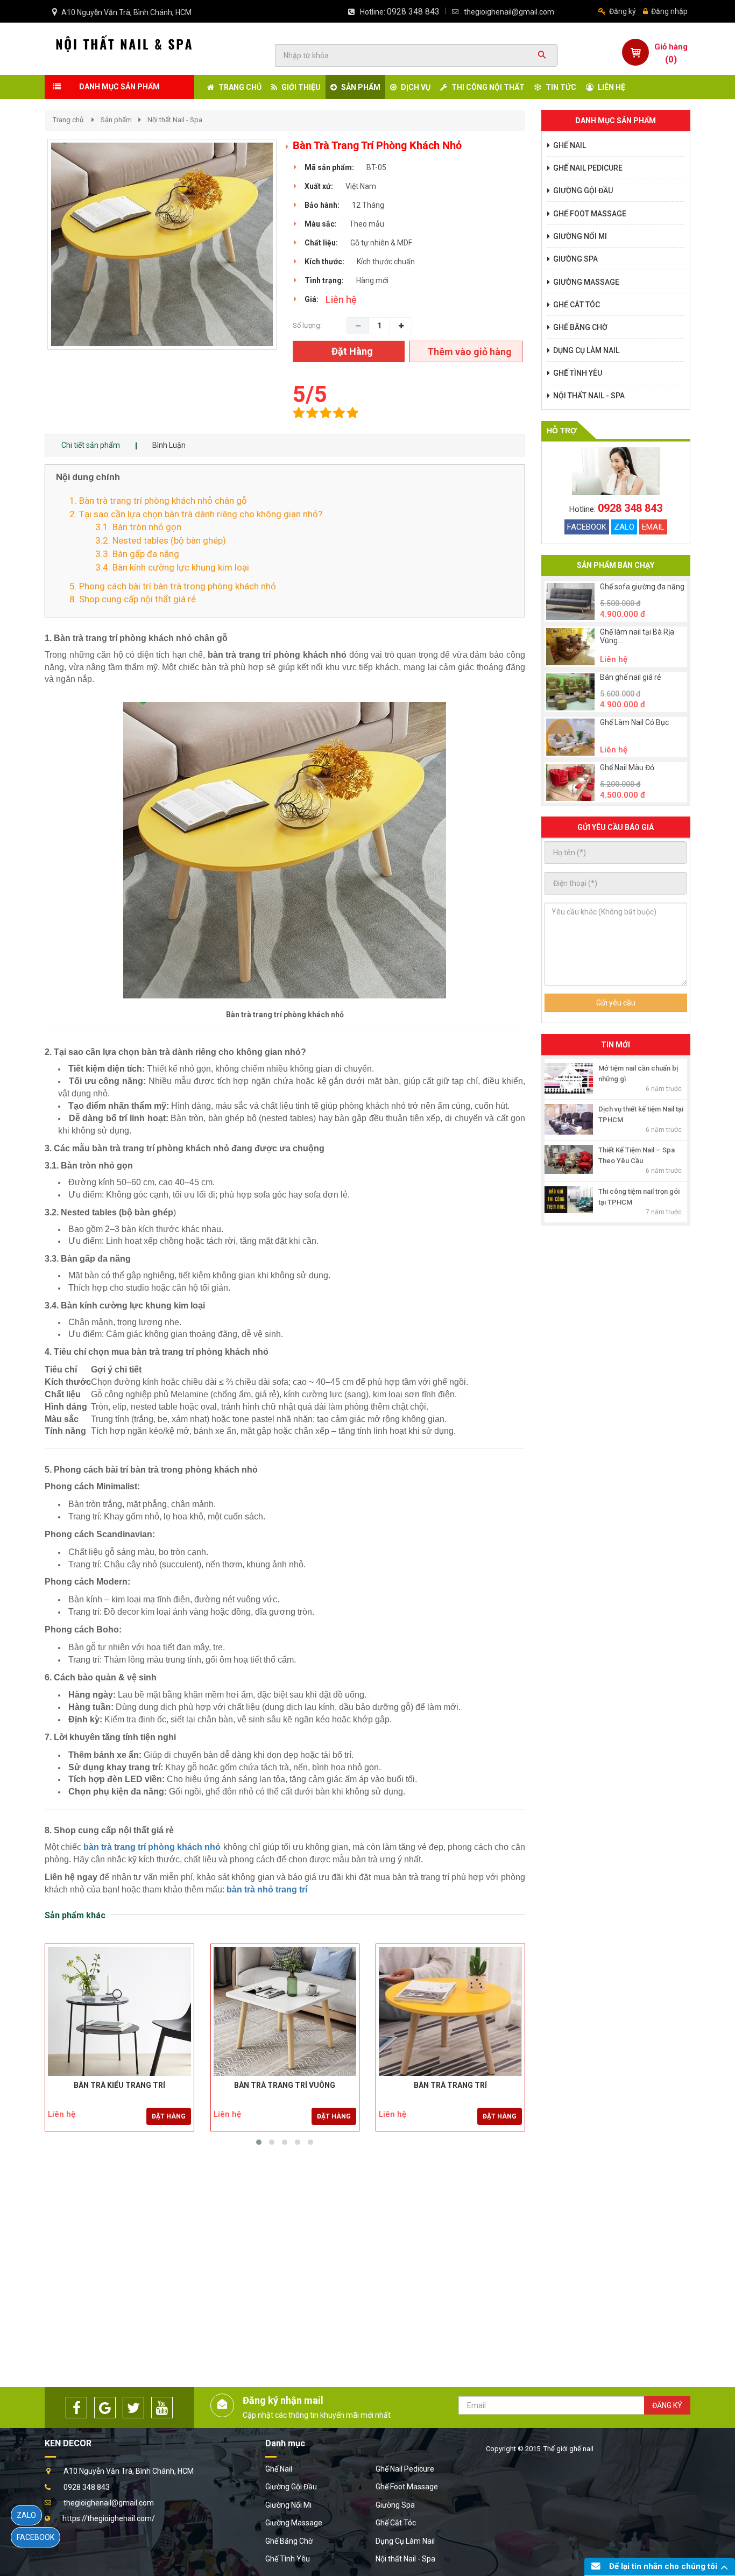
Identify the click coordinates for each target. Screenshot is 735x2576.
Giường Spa (395, 2505)
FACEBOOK (587, 527)
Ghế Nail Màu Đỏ (627, 768)
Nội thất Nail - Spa (175, 120)
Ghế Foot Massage (407, 2487)
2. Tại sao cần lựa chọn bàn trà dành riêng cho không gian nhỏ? (196, 514)
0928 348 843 (413, 12)
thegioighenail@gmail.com (509, 12)
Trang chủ (68, 120)
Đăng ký (622, 11)
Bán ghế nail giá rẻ (630, 677)
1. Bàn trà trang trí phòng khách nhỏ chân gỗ (158, 501)
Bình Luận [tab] (169, 445)
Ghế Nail (279, 2469)
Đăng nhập (669, 11)
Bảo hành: (322, 205)
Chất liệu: (321, 243)
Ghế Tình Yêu (288, 2559)
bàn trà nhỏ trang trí (267, 1889)
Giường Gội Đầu (291, 2487)
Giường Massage (294, 2523)
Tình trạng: (324, 280)
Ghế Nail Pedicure (405, 2469)
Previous (31, 256)
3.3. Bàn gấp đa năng (137, 554)
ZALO (624, 527)
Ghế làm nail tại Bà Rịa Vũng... (637, 636)
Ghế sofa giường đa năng (642, 587)
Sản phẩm (116, 120)
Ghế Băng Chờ (289, 2541)
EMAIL (653, 527)
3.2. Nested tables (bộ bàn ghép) (161, 540)
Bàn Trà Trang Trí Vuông (285, 2085)
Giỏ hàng (671, 47)
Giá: (312, 299)
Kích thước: (324, 262)
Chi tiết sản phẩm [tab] (91, 445)
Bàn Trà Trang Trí (450, 2085)
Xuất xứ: (319, 186)
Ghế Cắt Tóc (396, 2523)
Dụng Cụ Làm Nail (405, 2541)
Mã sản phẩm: (329, 167)
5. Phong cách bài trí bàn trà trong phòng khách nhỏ (173, 586)
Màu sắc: (321, 224)
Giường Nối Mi (288, 2505)
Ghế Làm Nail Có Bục (634, 723)
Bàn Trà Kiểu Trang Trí (119, 2085)
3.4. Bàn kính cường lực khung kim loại (172, 567)
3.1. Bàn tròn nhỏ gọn (138, 527)
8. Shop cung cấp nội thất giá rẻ (133, 599)
